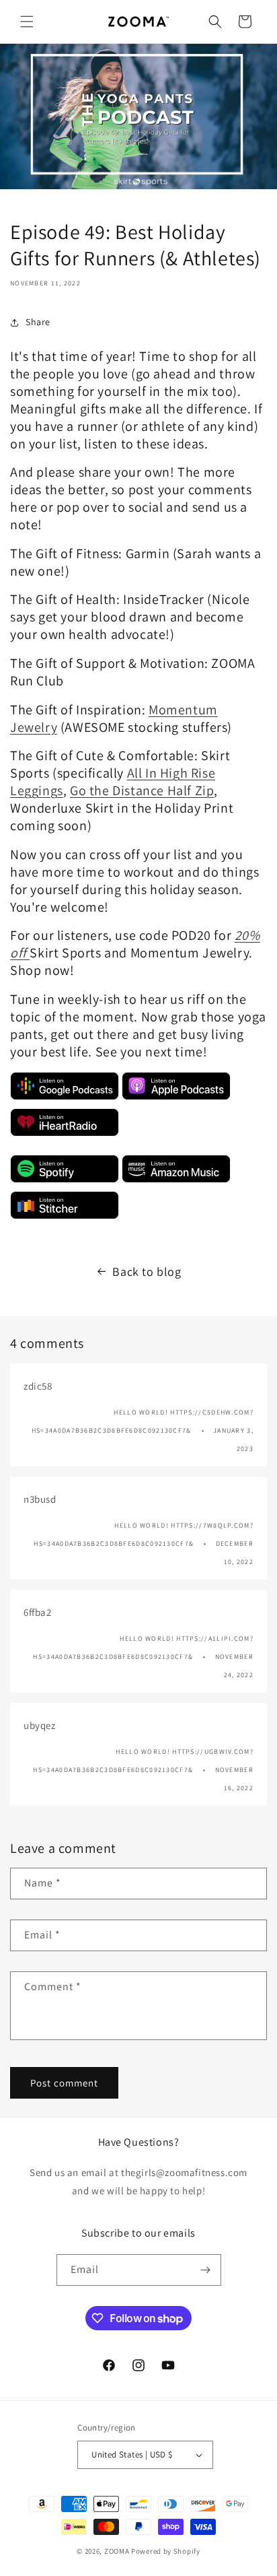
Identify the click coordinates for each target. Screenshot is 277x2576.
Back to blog (147, 1272)
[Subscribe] (206, 2270)
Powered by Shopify (166, 2551)
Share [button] (38, 322)
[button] (27, 22)
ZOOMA (118, 2551)
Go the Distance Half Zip (142, 790)
